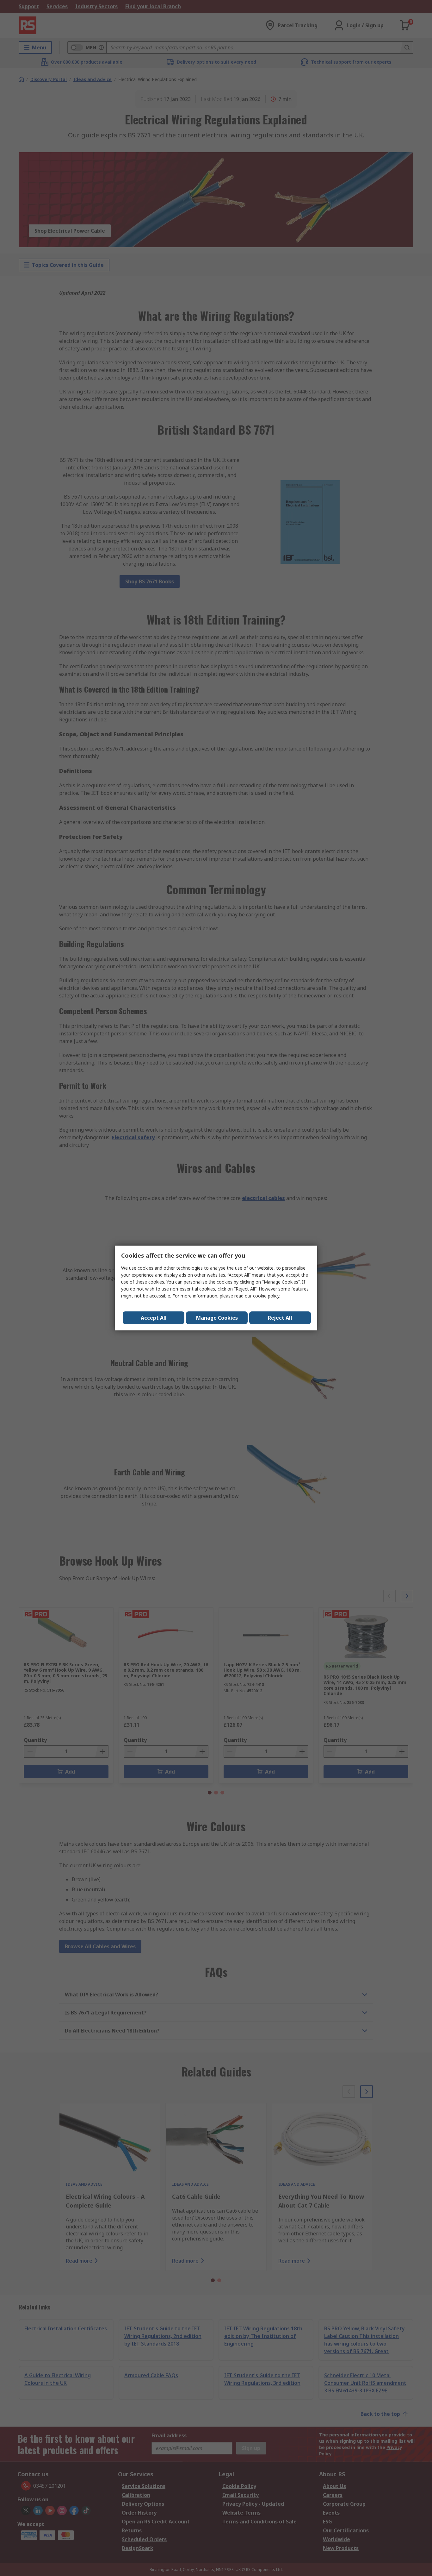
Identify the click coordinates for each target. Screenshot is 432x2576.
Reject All (280, 1318)
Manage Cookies (217, 1318)
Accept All (154, 1318)
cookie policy (266, 1296)
